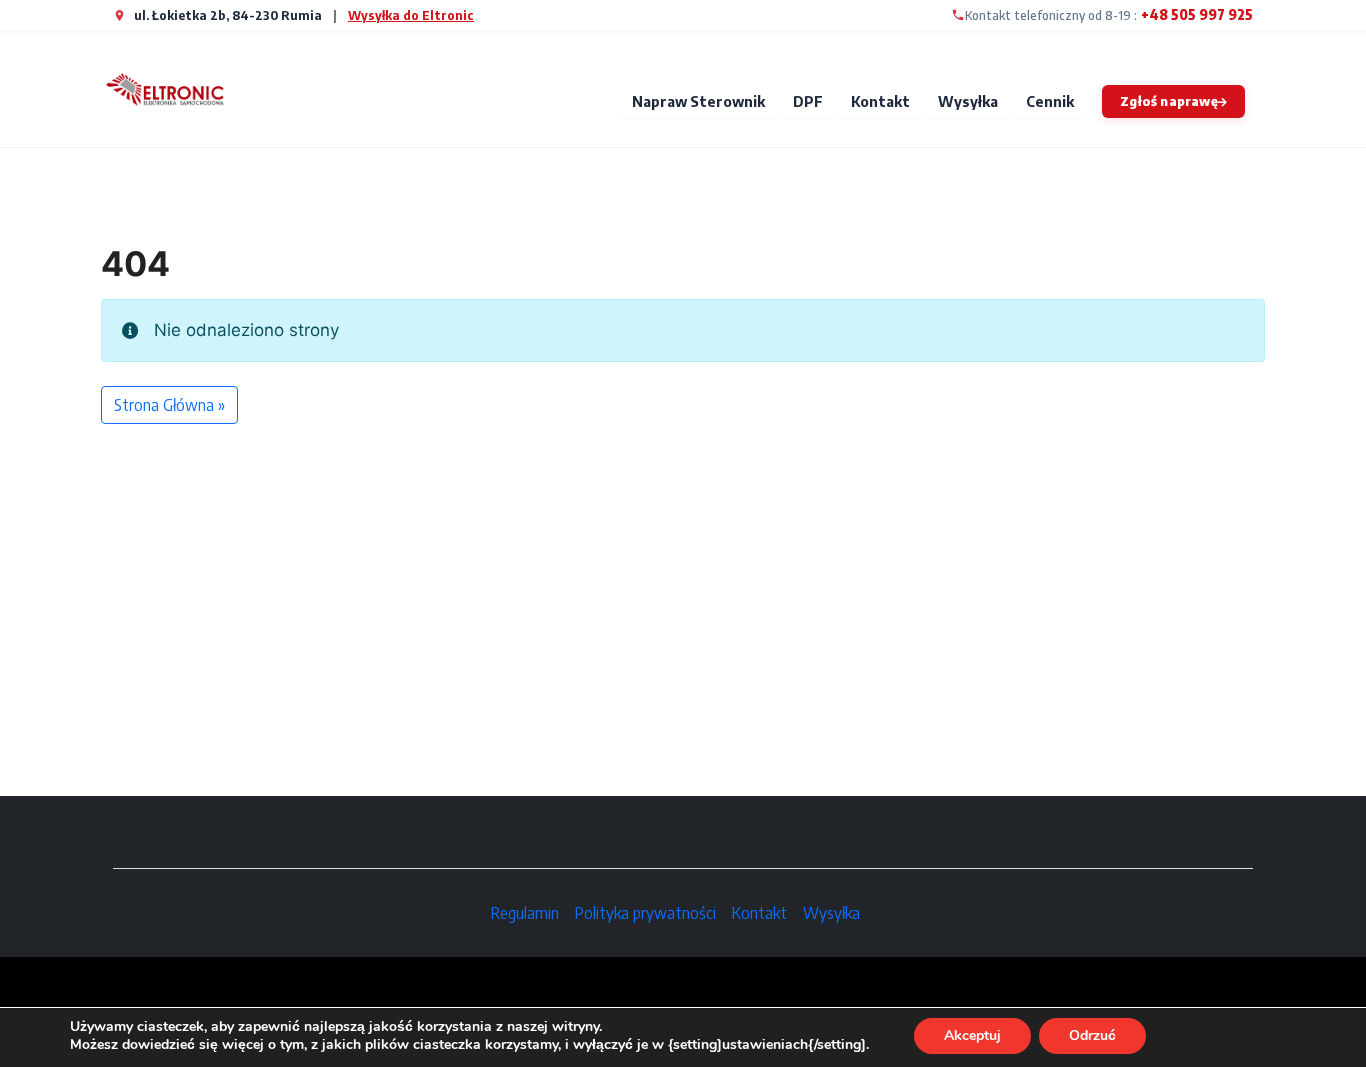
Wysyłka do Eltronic (411, 15)
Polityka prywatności (645, 913)
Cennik (1050, 101)
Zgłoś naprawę (1169, 101)
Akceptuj (972, 1035)
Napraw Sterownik (698, 101)
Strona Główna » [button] (169, 405)
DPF (808, 101)
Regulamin (525, 913)
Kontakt (880, 101)
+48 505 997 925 (1197, 14)
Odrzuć (1092, 1035)
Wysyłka (968, 101)
